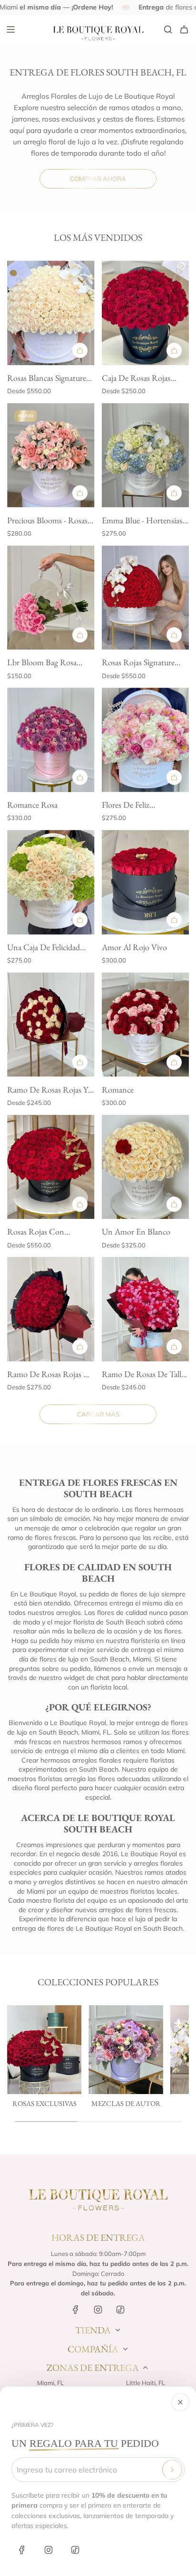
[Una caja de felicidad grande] (51, 882)
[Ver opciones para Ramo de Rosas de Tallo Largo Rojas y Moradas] (174, 1347)
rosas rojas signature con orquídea (138, 663)
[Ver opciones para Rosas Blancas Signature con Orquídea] (80, 350)
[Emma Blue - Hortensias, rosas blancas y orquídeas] (146, 455)
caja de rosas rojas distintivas (136, 379)
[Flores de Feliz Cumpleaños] (146, 740)
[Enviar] (172, 2470)
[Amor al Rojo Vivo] (146, 882)
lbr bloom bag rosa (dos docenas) (42, 663)
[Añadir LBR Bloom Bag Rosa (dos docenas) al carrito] (80, 635)
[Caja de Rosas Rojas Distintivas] (146, 313)
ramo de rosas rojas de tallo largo (50, 1375)
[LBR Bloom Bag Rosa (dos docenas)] (51, 598)
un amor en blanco (136, 1231)
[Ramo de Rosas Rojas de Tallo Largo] (51, 1309)
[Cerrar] (180, 2402)
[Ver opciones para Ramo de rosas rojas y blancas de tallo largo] (80, 1062)
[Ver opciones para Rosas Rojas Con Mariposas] (80, 1204)
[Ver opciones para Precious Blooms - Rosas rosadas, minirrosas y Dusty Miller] (80, 493)
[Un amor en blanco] (146, 1167)
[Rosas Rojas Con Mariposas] (51, 1167)
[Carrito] (184, 29)
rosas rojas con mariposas (36, 1232)
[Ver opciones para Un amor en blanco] (174, 1204)
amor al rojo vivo (134, 947)
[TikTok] (75, 2550)
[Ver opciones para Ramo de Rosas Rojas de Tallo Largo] (80, 1347)
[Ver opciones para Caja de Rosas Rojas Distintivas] (174, 350)
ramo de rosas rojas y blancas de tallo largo (48, 1090)
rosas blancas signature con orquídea (47, 379)
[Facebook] (22, 2550)
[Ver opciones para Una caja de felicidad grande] (80, 920)
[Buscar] (168, 29)
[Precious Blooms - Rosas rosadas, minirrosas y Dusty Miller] (51, 455)
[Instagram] (49, 2550)
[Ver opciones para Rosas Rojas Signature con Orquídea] (174, 635)
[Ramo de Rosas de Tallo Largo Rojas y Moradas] (146, 1309)
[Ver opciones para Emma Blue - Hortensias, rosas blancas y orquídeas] (174, 493)
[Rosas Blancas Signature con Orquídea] (51, 313)
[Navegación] (10, 29)
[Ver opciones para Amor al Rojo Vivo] (174, 920)
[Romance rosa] (51, 740)
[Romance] (146, 1025)
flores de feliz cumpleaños (126, 806)
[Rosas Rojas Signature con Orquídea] (146, 598)
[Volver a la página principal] (98, 2199)
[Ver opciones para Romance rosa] (80, 777)
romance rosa (32, 805)
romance (118, 1090)
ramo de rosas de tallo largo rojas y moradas (144, 1375)
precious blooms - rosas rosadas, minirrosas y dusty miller (47, 521)
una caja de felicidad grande (44, 948)
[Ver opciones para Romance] (174, 1062)
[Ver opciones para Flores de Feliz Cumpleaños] (174, 777)
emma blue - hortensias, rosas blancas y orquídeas (143, 521)
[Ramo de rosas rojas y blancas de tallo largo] (51, 1025)
